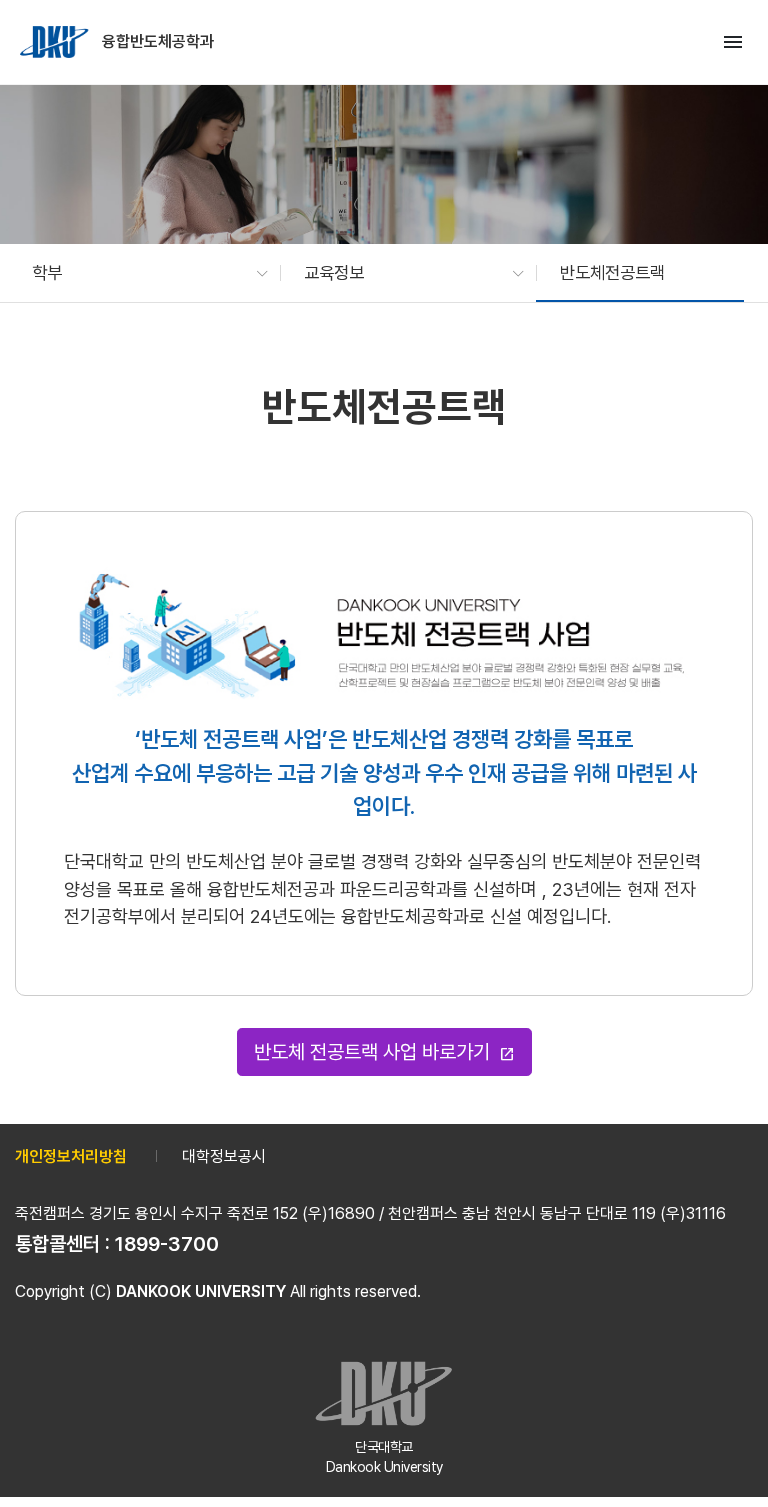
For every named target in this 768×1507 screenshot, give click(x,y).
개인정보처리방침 (71, 1156)
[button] (140, 273)
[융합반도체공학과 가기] (56, 42)
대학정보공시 (224, 1156)
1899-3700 (167, 1244)
